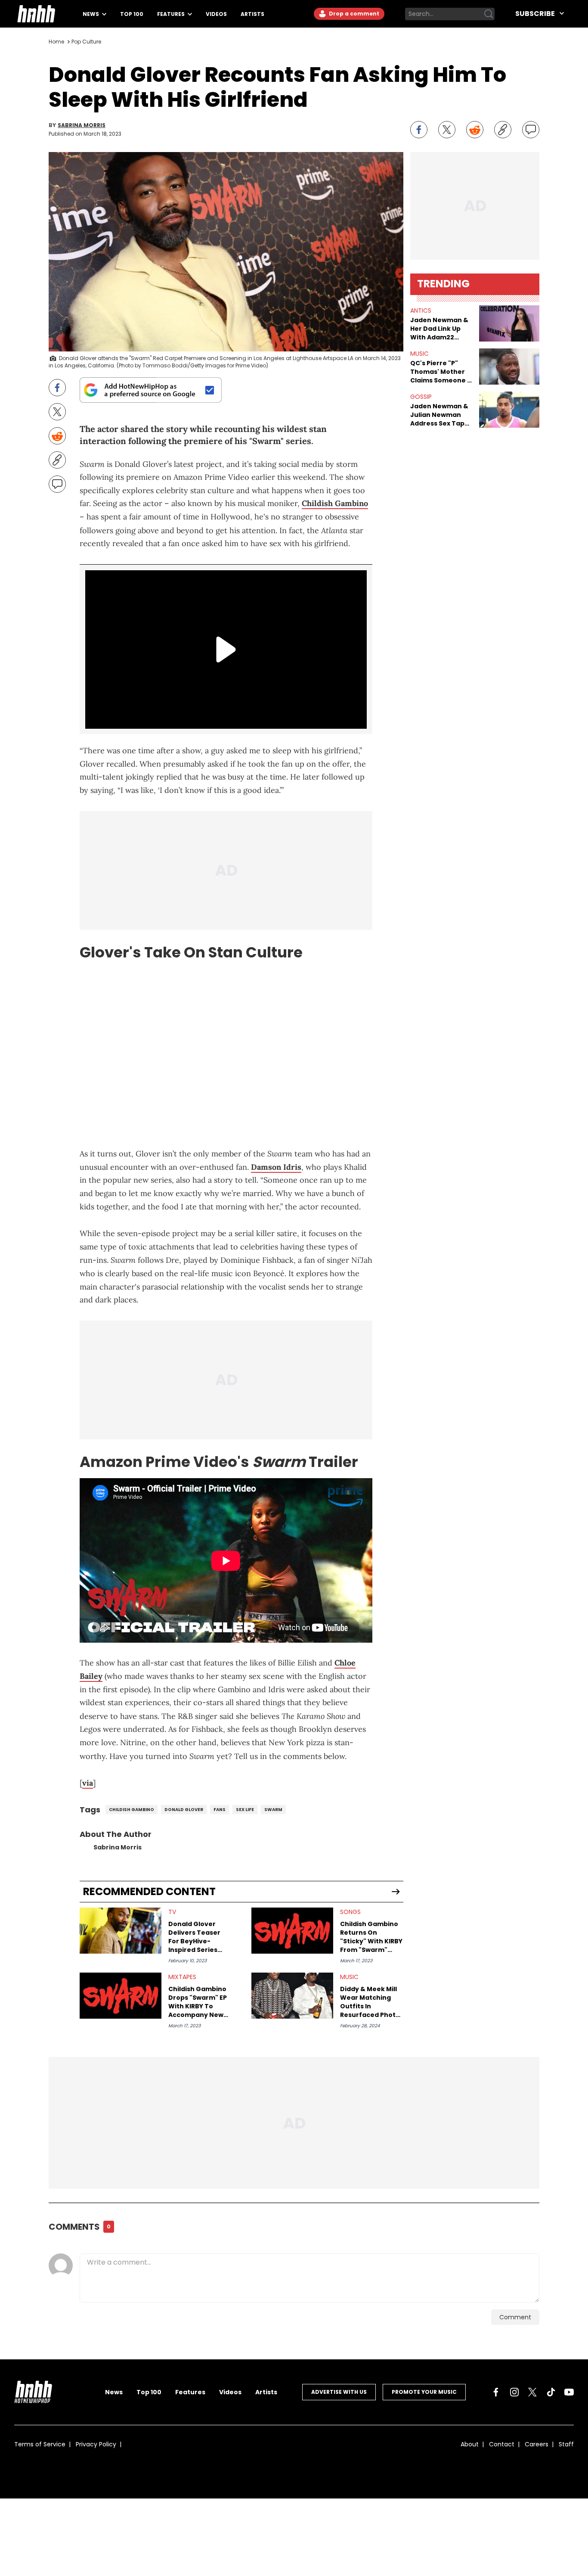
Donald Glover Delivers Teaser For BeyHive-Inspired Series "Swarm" (194, 1937)
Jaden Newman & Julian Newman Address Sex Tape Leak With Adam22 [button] (441, 415)
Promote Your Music (424, 2392)
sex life (245, 1810)
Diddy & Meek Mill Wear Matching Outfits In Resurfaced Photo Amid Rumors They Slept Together (371, 2002)
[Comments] (531, 130)
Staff (566, 2444)
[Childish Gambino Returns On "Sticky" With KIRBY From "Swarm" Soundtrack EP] (292, 1931)
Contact (502, 2444)
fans (220, 1810)
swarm (273, 1810)
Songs (350, 1912)
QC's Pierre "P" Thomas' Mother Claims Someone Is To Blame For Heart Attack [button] (441, 372)
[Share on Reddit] (475, 130)
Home (56, 42)
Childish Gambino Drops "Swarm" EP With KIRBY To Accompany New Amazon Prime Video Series (198, 2002)
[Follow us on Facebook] (496, 2392)
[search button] (489, 14)
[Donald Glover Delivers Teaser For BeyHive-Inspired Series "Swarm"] (121, 1931)
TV (172, 1912)
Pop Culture (86, 42)
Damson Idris (276, 1167)
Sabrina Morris (82, 125)
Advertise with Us (339, 2392)
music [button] (419, 354)
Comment (515, 2317)
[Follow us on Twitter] (532, 2392)
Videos (216, 14)
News (91, 14)
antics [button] (421, 311)
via (88, 1783)
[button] (509, 323)
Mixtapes (182, 1977)
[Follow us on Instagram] (514, 2392)
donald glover (184, 1810)
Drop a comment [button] (353, 14)
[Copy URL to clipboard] (503, 130)
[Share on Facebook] (419, 130)
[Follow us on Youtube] (569, 2392)
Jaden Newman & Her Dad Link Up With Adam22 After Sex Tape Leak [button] (439, 329)
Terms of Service (40, 2444)
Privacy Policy (96, 2444)
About (470, 2444)
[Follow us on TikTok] (551, 2392)
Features (172, 14)
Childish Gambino (335, 503)
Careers (537, 2444)
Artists (252, 14)
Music (349, 1977)
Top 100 (132, 14)
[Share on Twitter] (447, 130)
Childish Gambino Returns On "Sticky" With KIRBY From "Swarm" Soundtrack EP (371, 1937)
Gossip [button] (421, 397)
